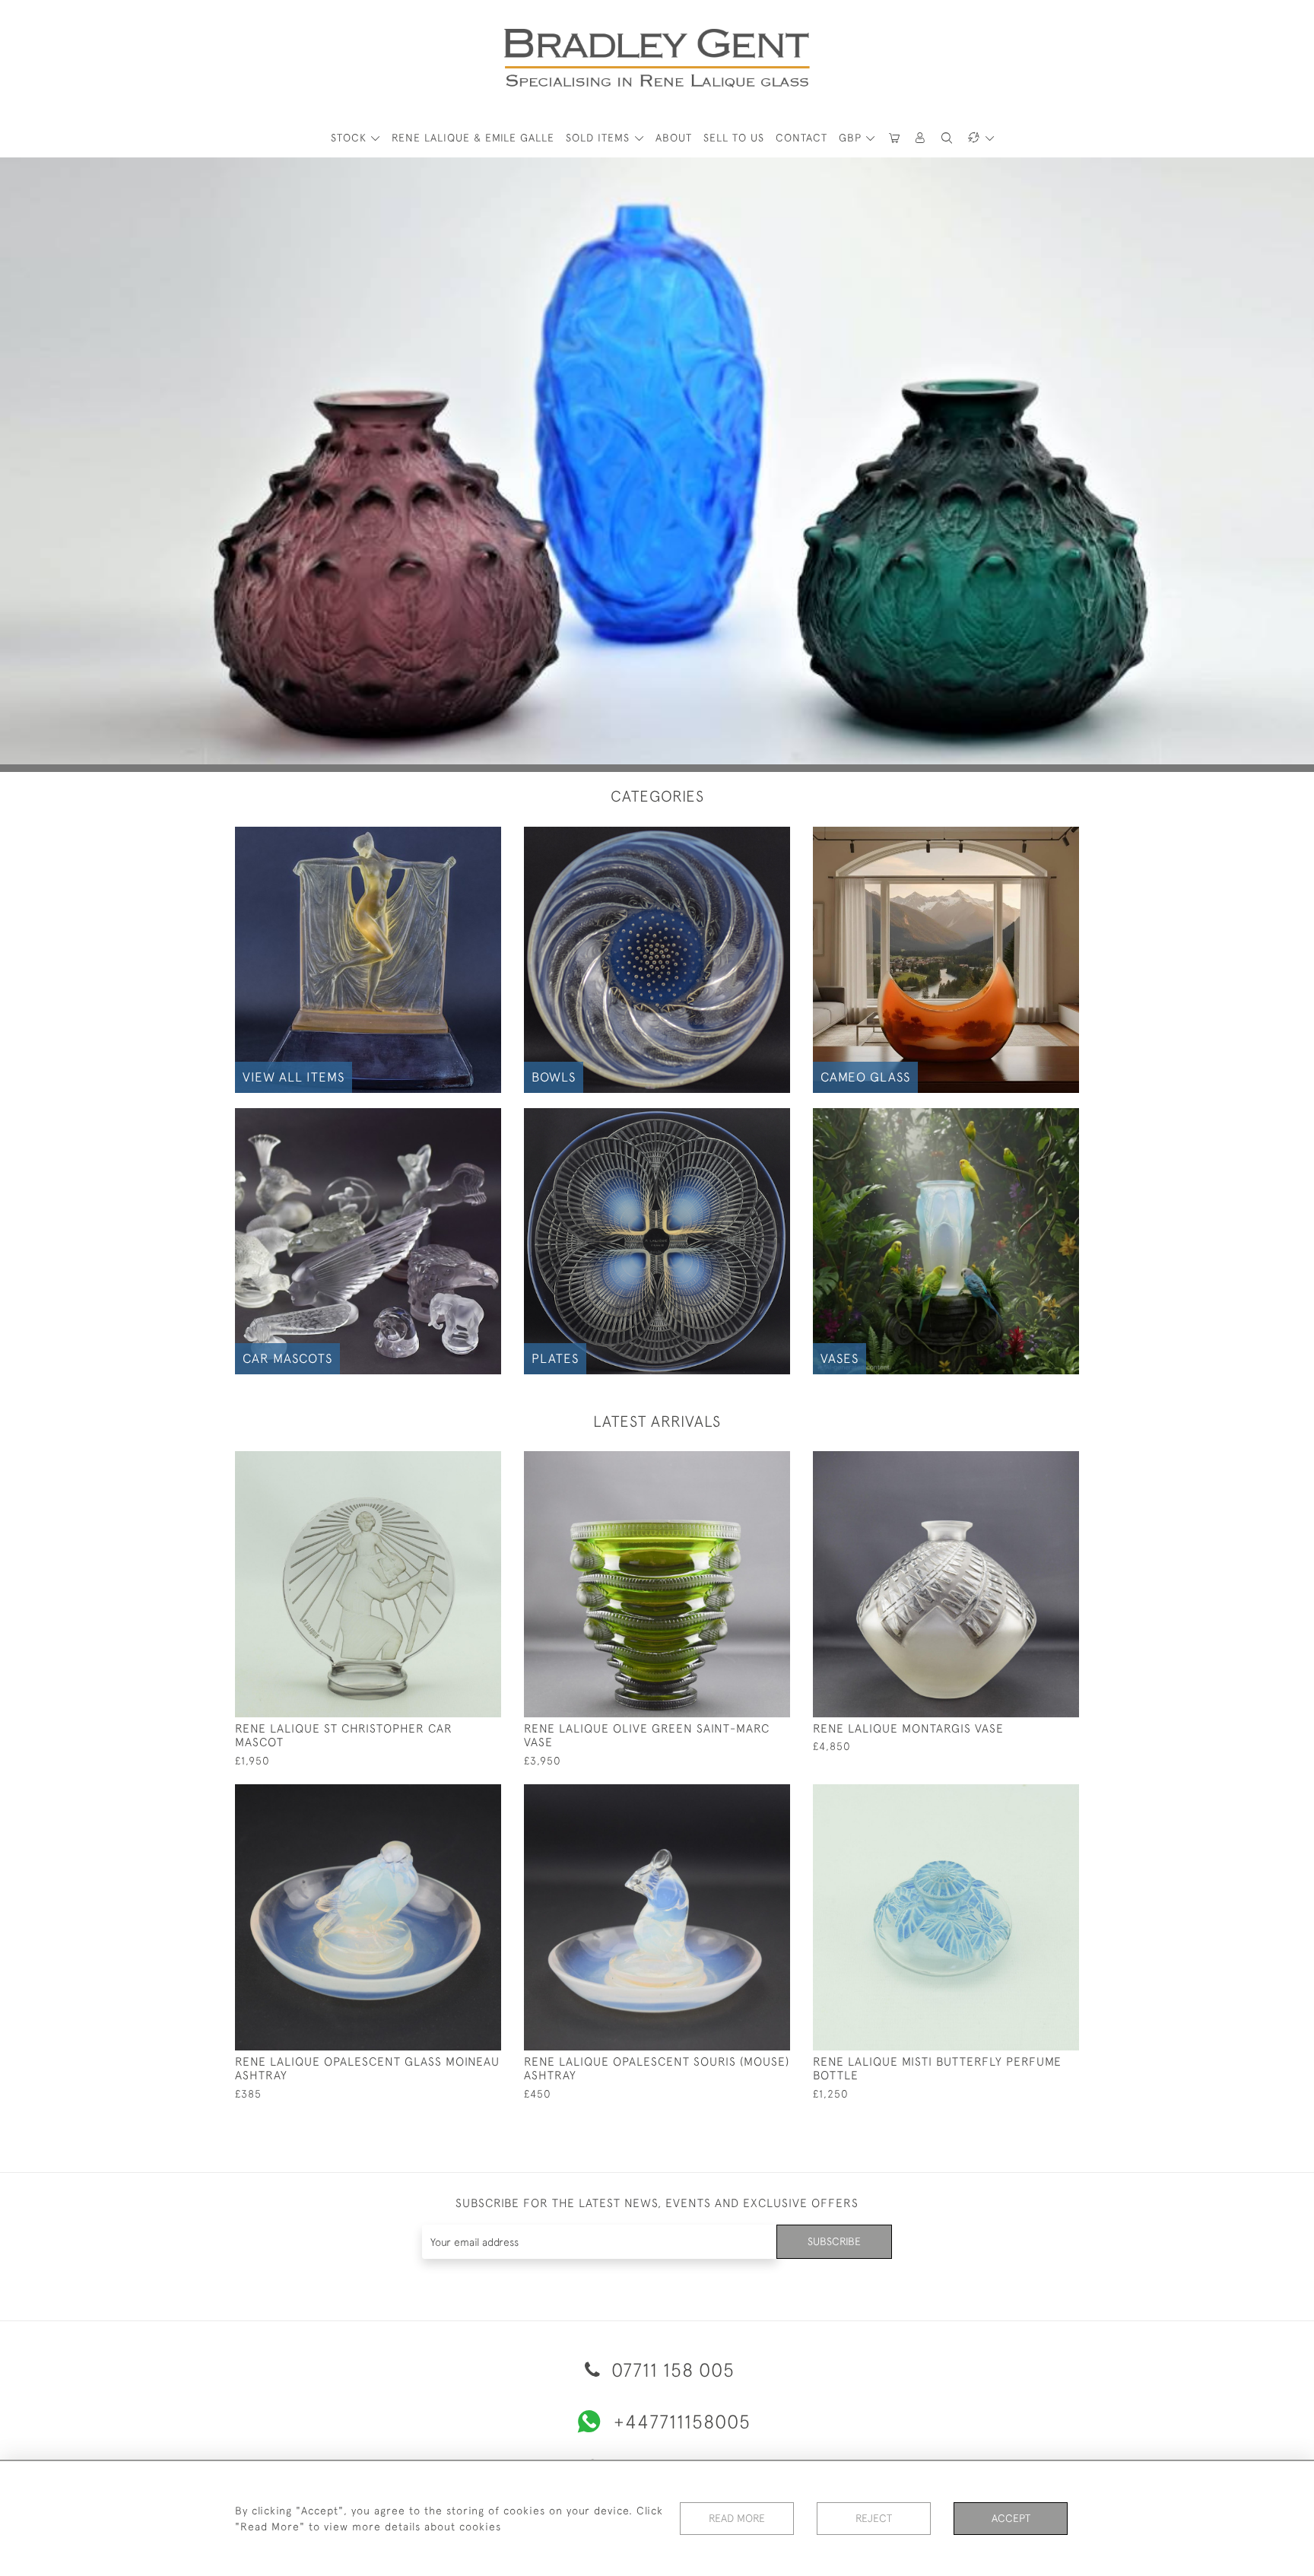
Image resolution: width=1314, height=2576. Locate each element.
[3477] (455, 1796)
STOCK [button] (351, 138)
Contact (801, 138)
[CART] (894, 138)
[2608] (455, 1463)
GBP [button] (852, 138)
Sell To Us (734, 138)
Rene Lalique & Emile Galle (473, 138)
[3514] (1033, 1796)
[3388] (744, 1796)
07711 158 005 (670, 2370)
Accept (1011, 2518)
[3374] (744, 1463)
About (674, 138)
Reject (874, 2518)
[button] (921, 138)
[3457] (1033, 1463)
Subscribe (834, 2241)
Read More (737, 2518)
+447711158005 (682, 2421)
